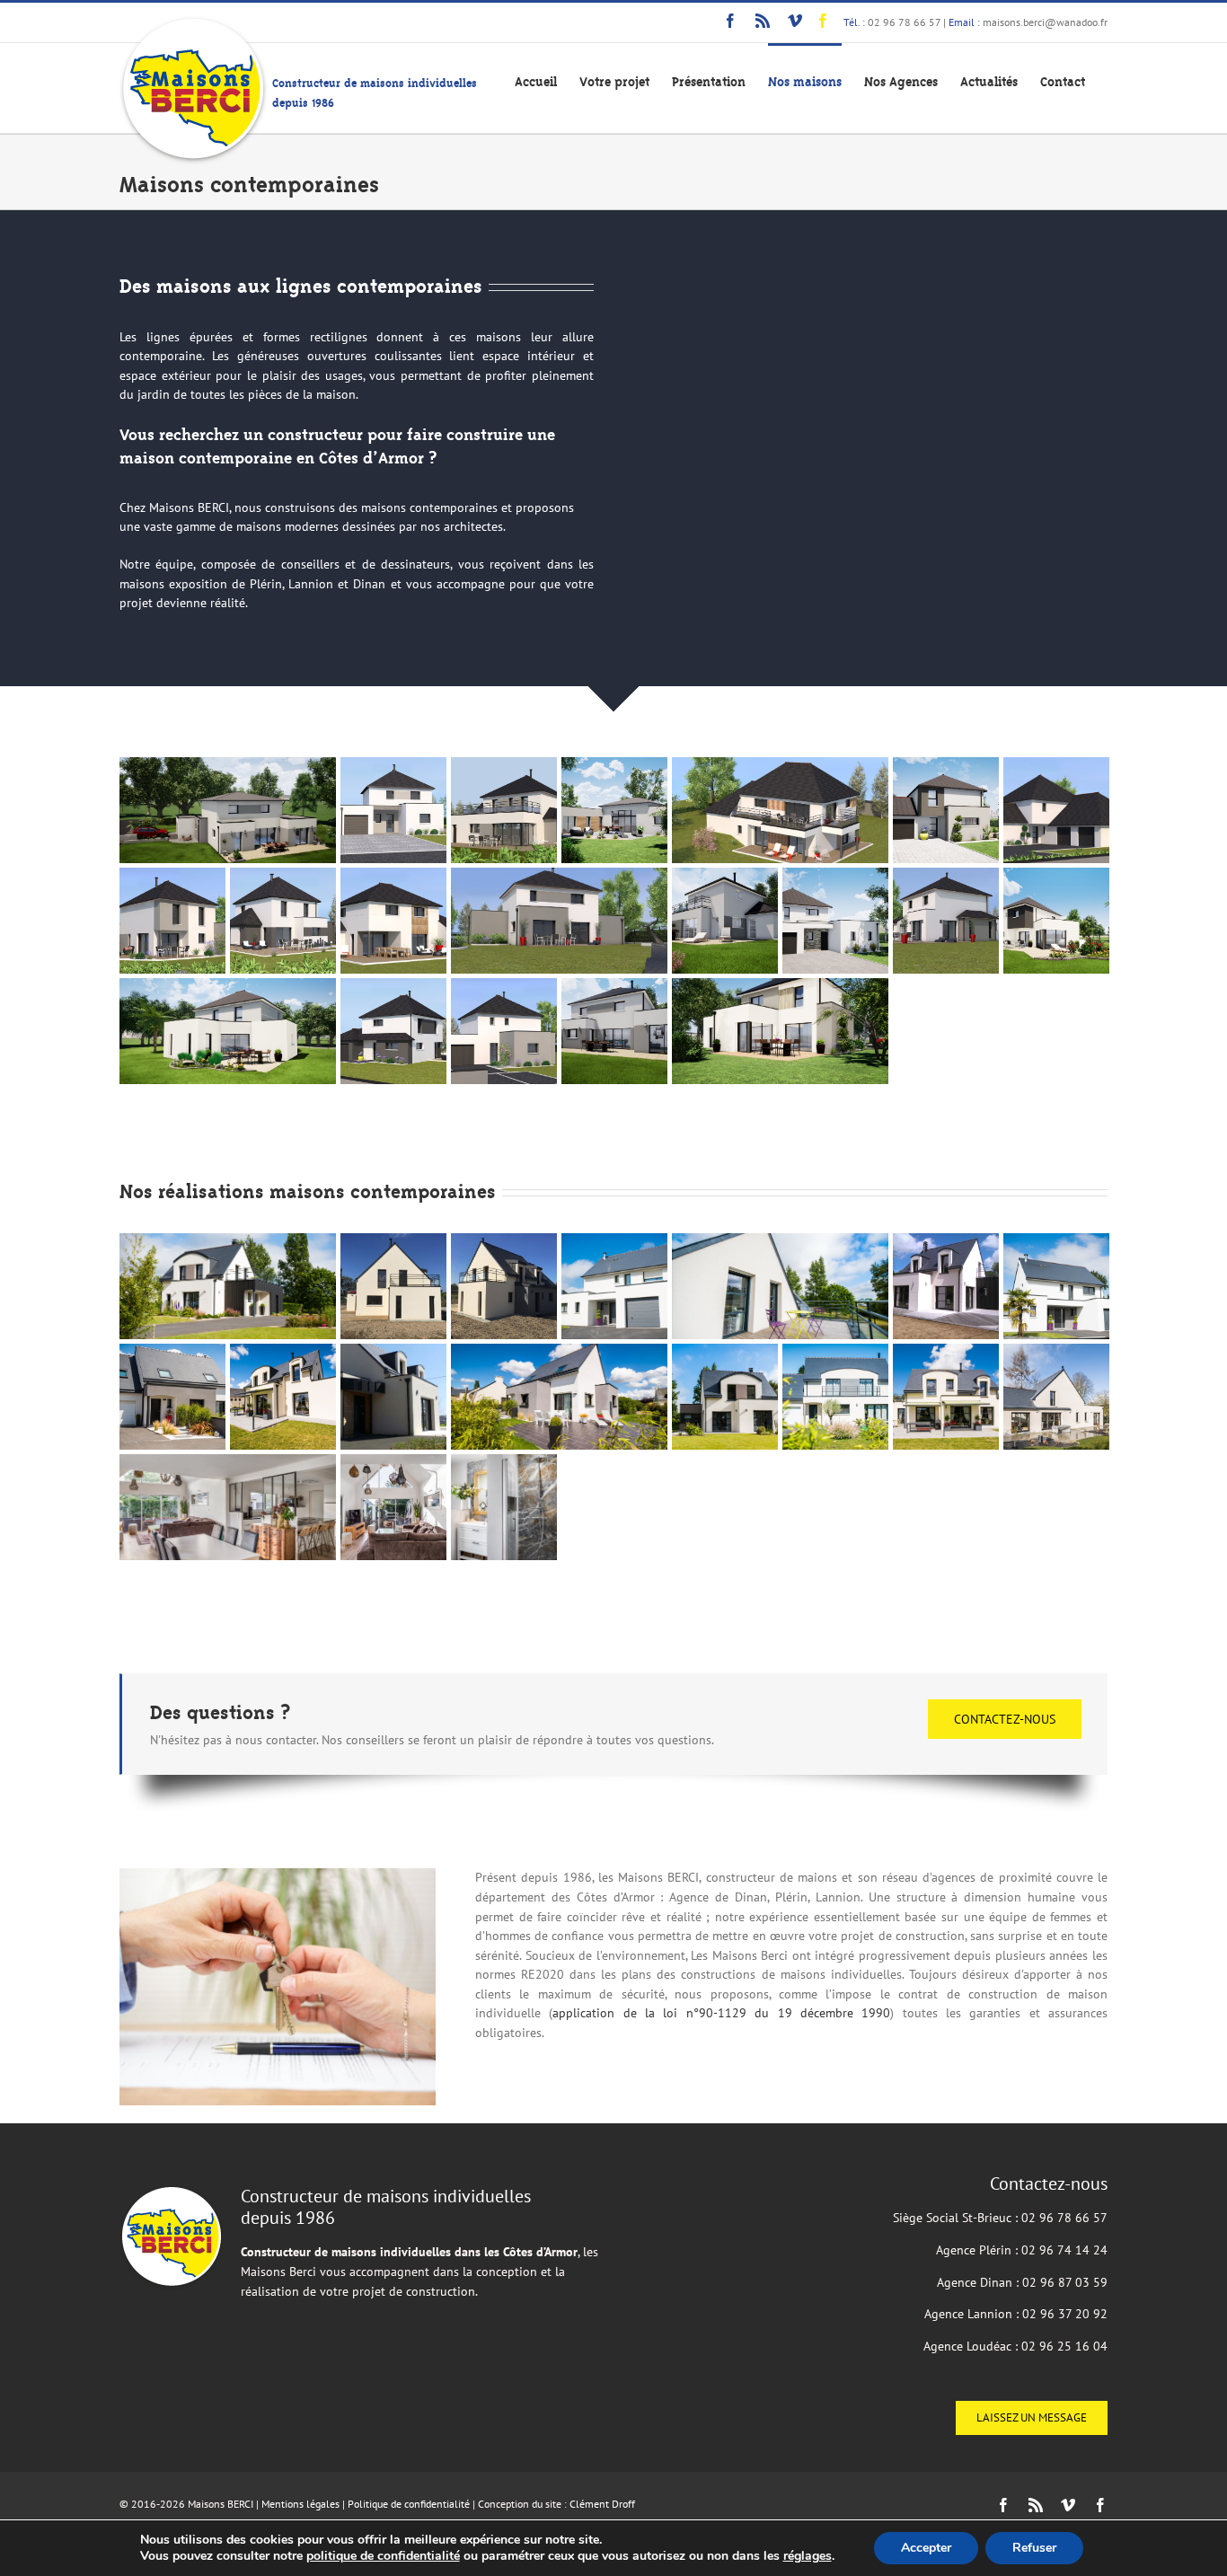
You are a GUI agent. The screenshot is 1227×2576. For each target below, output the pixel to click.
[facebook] (730, 21)
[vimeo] (795, 21)
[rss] (763, 21)
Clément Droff (602, 2504)
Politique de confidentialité (409, 2504)
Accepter (926, 2548)
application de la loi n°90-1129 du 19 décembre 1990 (721, 2013)
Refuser (1034, 2548)
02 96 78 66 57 (904, 22)
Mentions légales (300, 2504)
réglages (808, 2556)
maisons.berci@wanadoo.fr (1045, 22)
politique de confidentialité (383, 2556)
